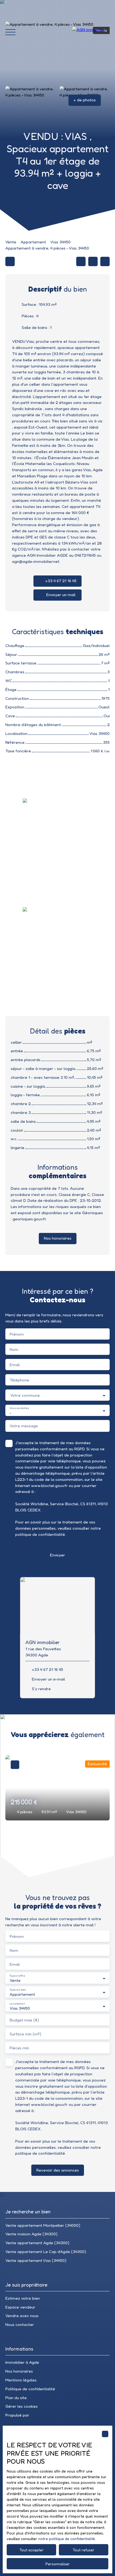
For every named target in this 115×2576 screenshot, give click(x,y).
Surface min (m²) (25, 2034)
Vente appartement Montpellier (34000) (43, 2225)
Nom (14, 1349)
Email (15, 1365)
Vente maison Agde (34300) (31, 2234)
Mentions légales (21, 2380)
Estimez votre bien (23, 2298)
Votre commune (25, 1395)
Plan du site (16, 2398)
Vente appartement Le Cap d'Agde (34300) (46, 2252)
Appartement (33, 242)
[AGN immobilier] (91, 32)
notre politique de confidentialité (67, 2539)
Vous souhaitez (19, 1408)
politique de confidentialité (40, 1534)
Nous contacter (20, 2324)
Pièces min (19, 2048)
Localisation (17, 2004)
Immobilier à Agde (22, 2362)
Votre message (24, 1426)
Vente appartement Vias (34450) (36, 2260)
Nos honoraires (19, 2371)
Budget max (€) (24, 2020)
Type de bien (18, 1990)
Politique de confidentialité (30, 2389)
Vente (11, 242)
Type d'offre (17, 1976)
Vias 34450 (60, 242)
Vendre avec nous (22, 2316)
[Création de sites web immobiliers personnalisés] (43, 2415)
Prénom (17, 1334)
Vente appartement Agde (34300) (37, 2243)
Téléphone (19, 1380)
